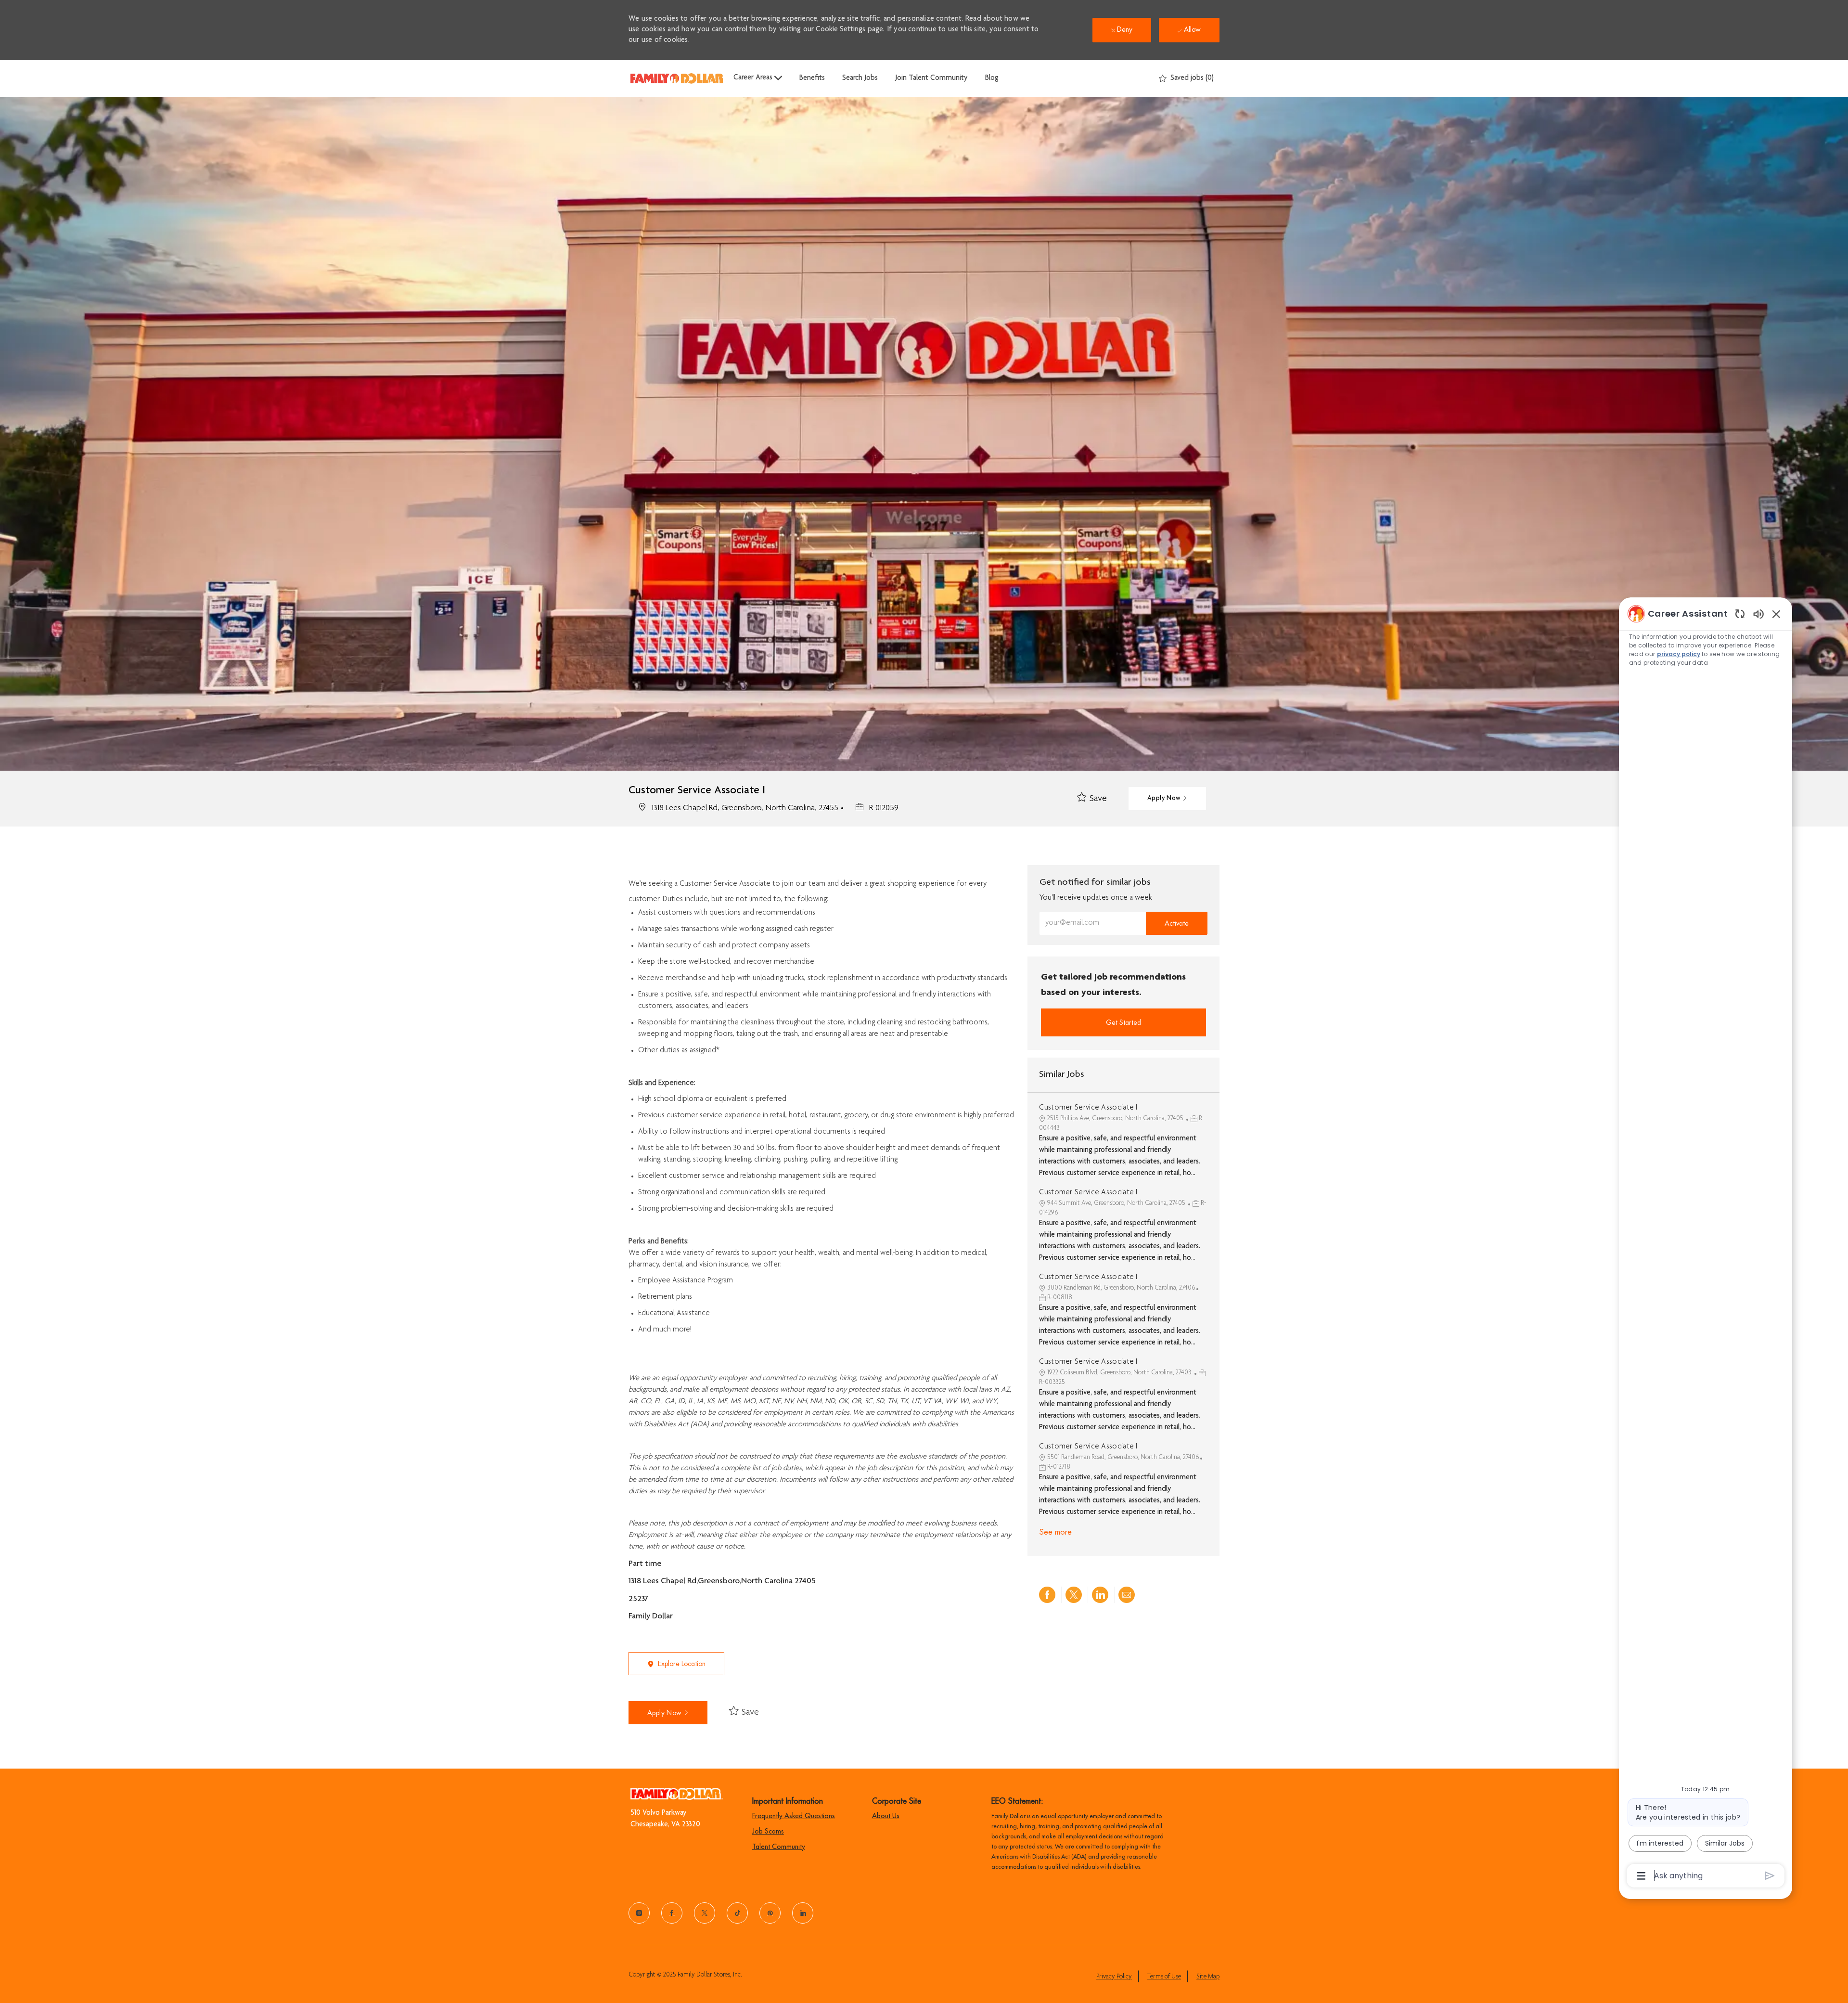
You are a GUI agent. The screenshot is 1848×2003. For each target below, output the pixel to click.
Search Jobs (860, 78)
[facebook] (672, 1913)
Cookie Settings (841, 30)
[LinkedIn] (803, 1913)
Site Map (1208, 1977)
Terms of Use (1164, 1977)
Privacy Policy (1114, 1977)
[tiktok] (737, 1913)
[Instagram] (639, 1913)
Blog (992, 78)
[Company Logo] (677, 78)
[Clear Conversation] (1740, 614)
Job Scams (768, 1831)
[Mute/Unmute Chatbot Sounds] (1758, 614)
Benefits (812, 78)
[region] (1706, 1244)
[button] (1167, 799)
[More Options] (1641, 1876)
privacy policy (1679, 654)
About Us (886, 1816)
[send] (1770, 1876)
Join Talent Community (931, 78)
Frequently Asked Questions (794, 1816)
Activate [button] (1177, 923)
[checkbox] (1092, 799)
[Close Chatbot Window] (1776, 614)
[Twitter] (705, 1913)
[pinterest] (770, 1913)
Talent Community (779, 1847)
